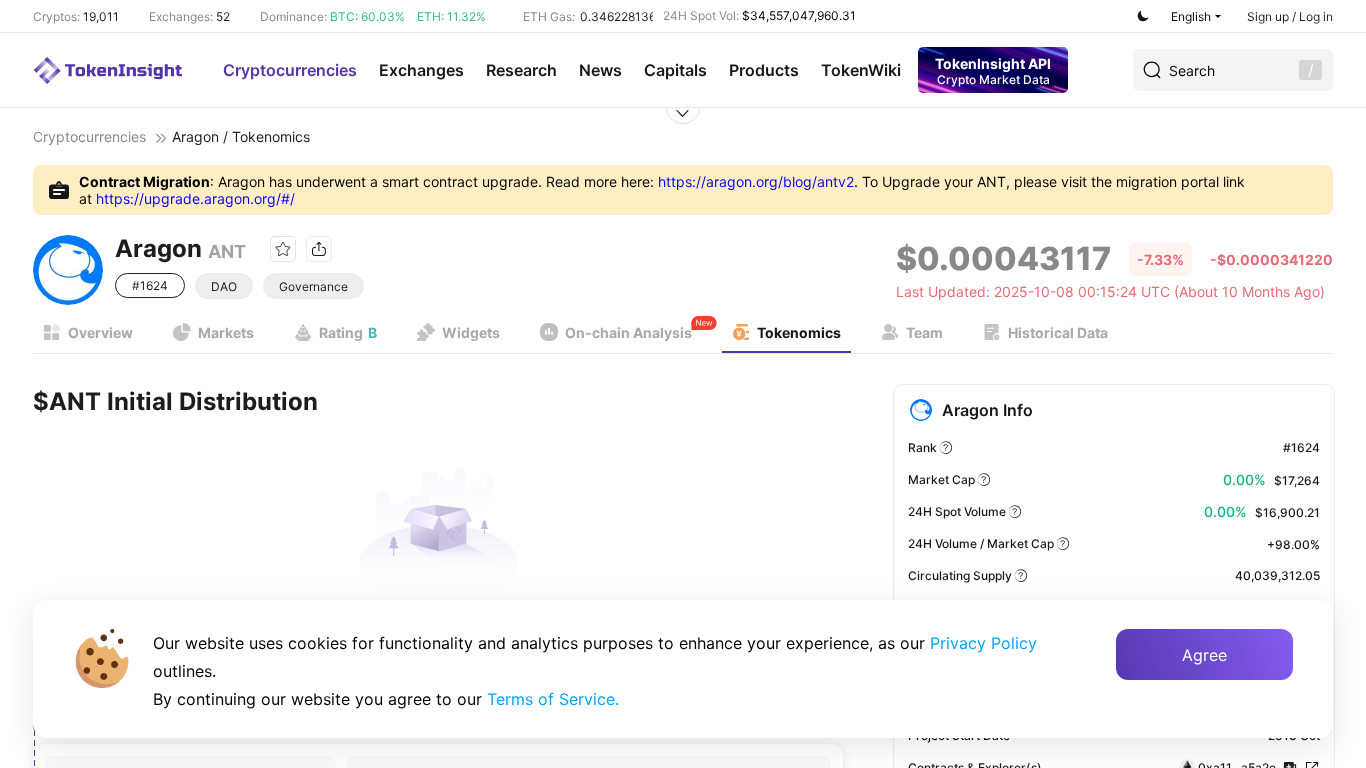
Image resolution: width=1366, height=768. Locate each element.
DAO (224, 286)
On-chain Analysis (628, 332)
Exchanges (421, 70)
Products (764, 70)
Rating (348, 332)
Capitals (675, 70)
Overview (100, 332)
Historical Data (1058, 332)
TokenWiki (861, 70)
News (600, 70)
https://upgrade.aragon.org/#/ (195, 198)
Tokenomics (799, 332)
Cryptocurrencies (290, 70)
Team (924, 332)
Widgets (471, 332)
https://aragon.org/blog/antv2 (756, 181)
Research (521, 70)
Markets (226, 332)
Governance (313, 286)
